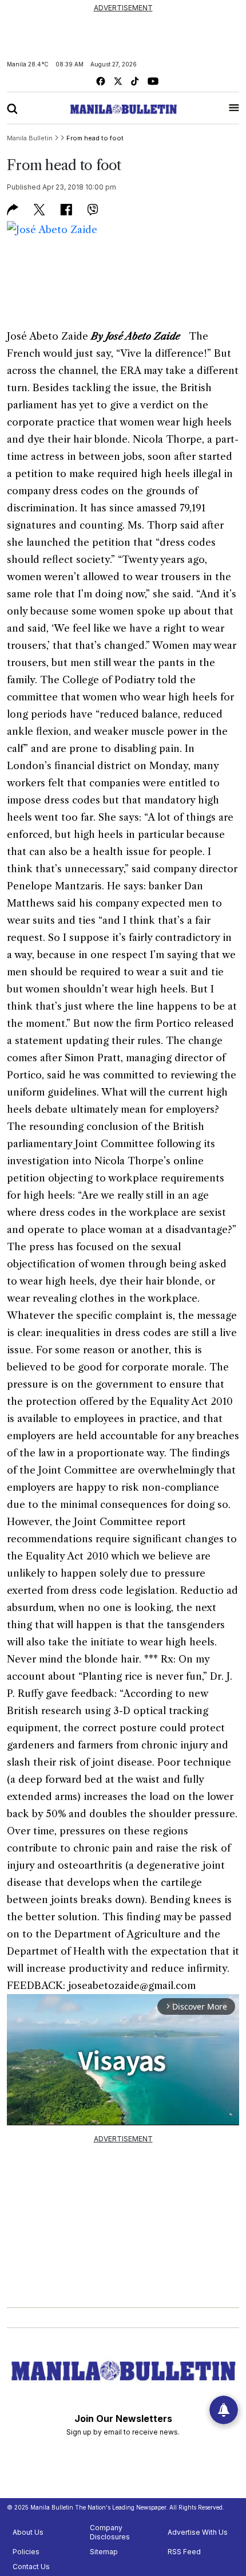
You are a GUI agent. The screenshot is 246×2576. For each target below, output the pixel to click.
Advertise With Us (198, 2532)
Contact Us (31, 2567)
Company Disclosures (110, 2532)
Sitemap (104, 2552)
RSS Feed (184, 2552)
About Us (28, 2532)
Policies (26, 2552)
